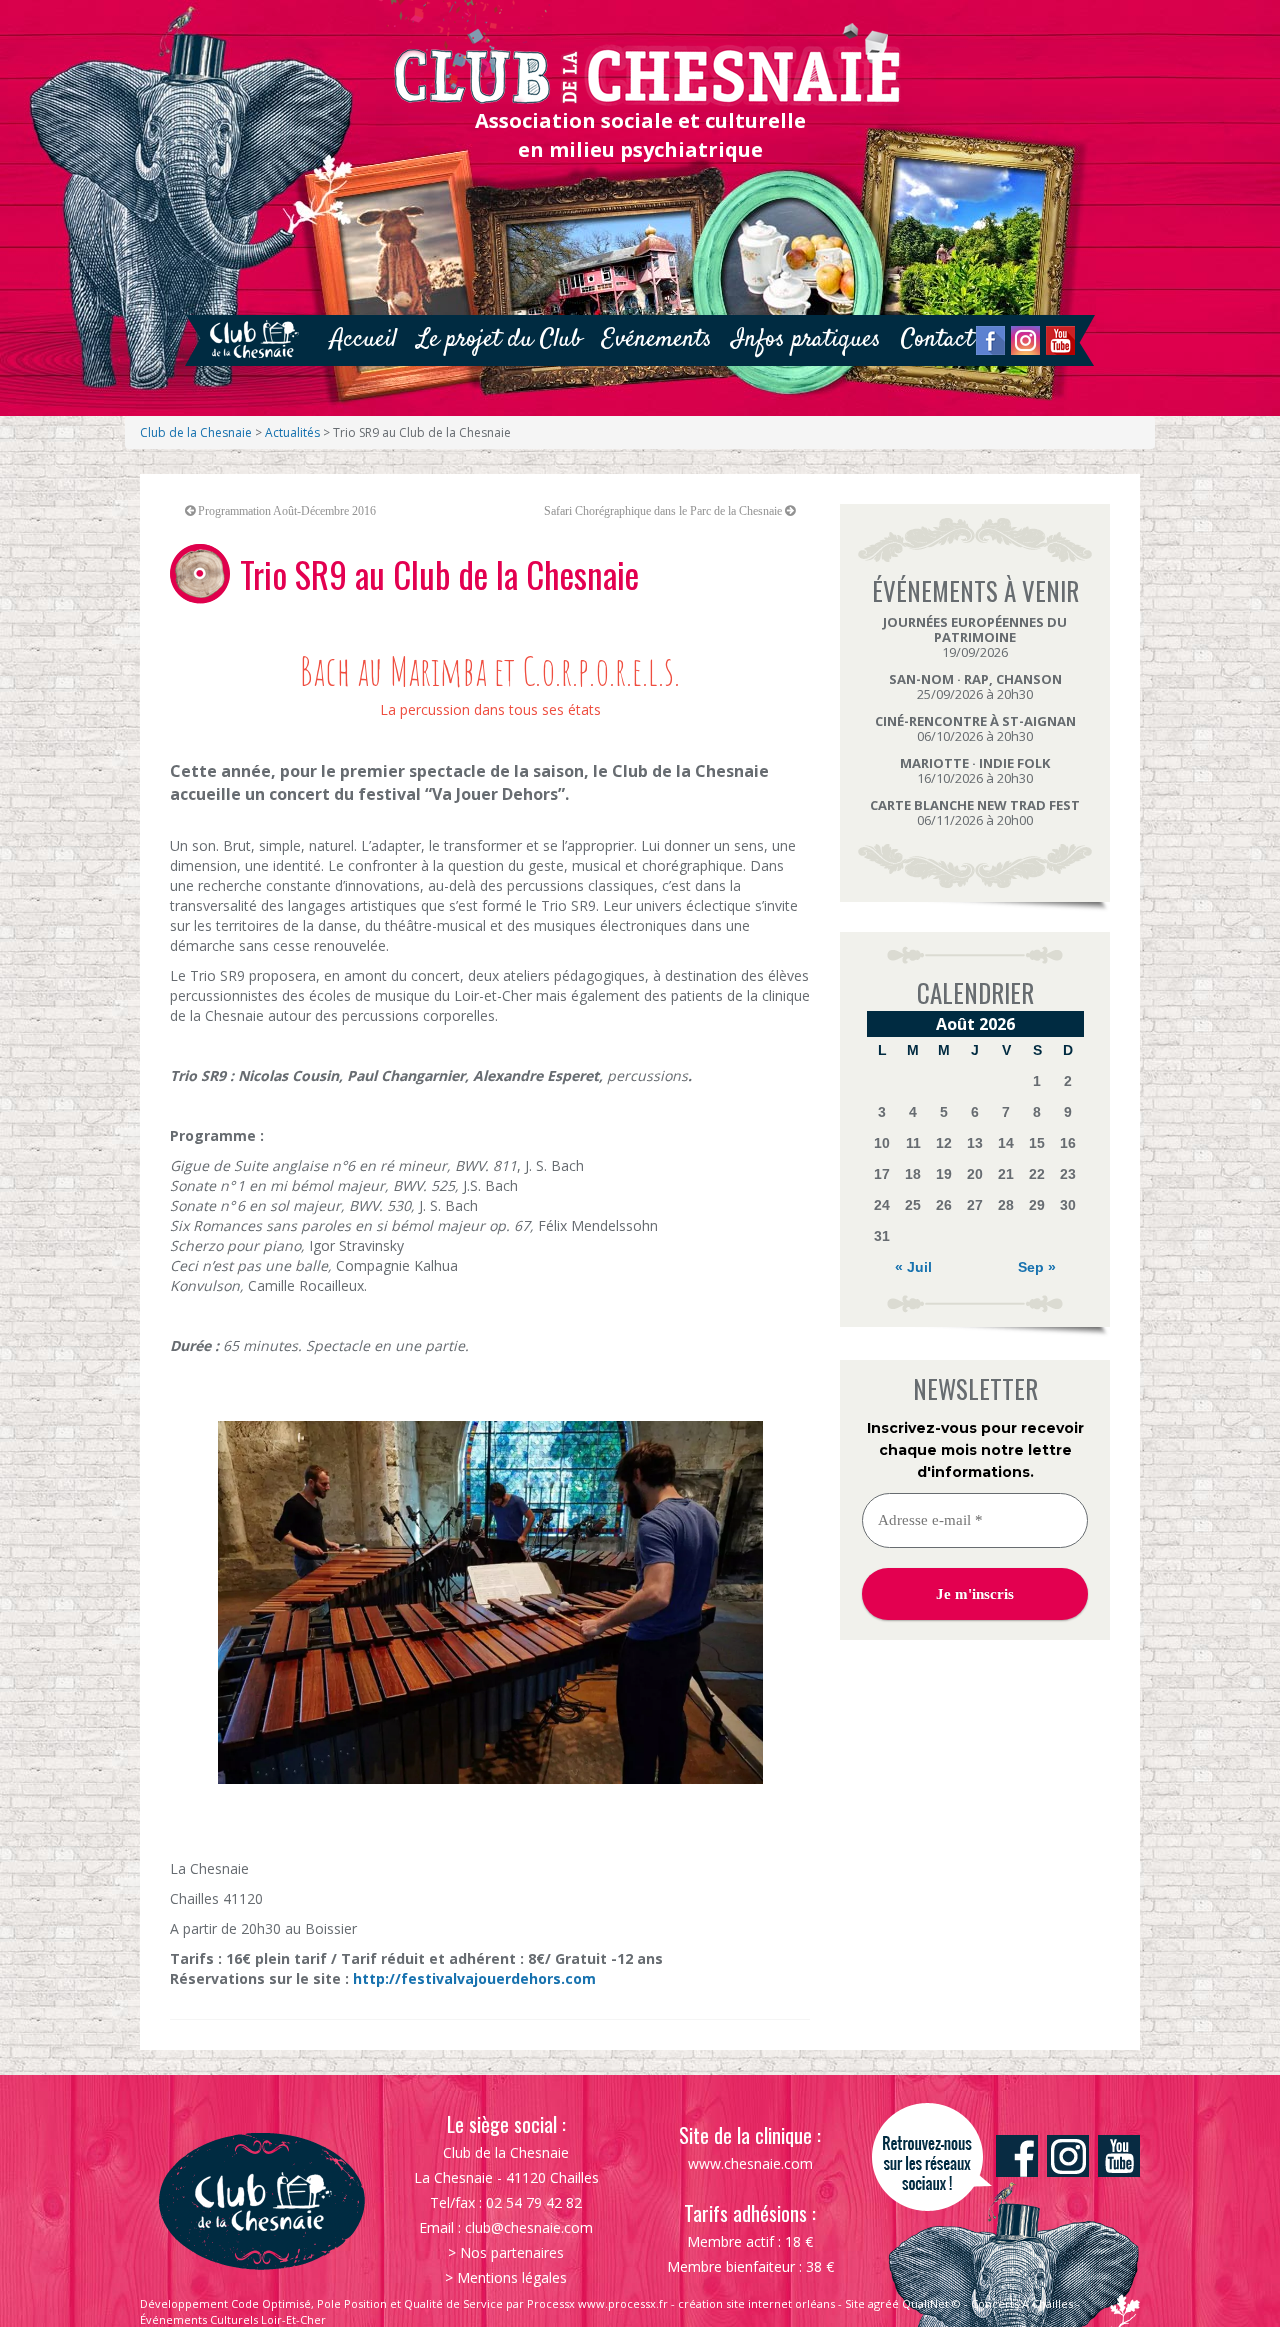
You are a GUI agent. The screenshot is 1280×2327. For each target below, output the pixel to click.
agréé (883, 2303)
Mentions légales (512, 2277)
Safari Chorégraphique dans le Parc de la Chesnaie (663, 511)
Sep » (1037, 1267)
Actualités (292, 432)
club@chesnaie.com (529, 2227)
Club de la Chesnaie (196, 432)
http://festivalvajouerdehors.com (474, 1978)
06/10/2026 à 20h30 (975, 728)
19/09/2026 (975, 637)
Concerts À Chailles (1022, 2303)
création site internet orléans (756, 2303)
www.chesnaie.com (750, 2163)
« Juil (913, 1267)
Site (855, 2303)
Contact (937, 339)
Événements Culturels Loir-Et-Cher (233, 2319)
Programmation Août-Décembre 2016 (287, 511)
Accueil (363, 339)
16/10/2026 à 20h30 (975, 770)
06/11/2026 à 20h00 (975, 812)
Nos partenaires (512, 2252)
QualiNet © (931, 2303)
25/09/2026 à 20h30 (975, 686)
